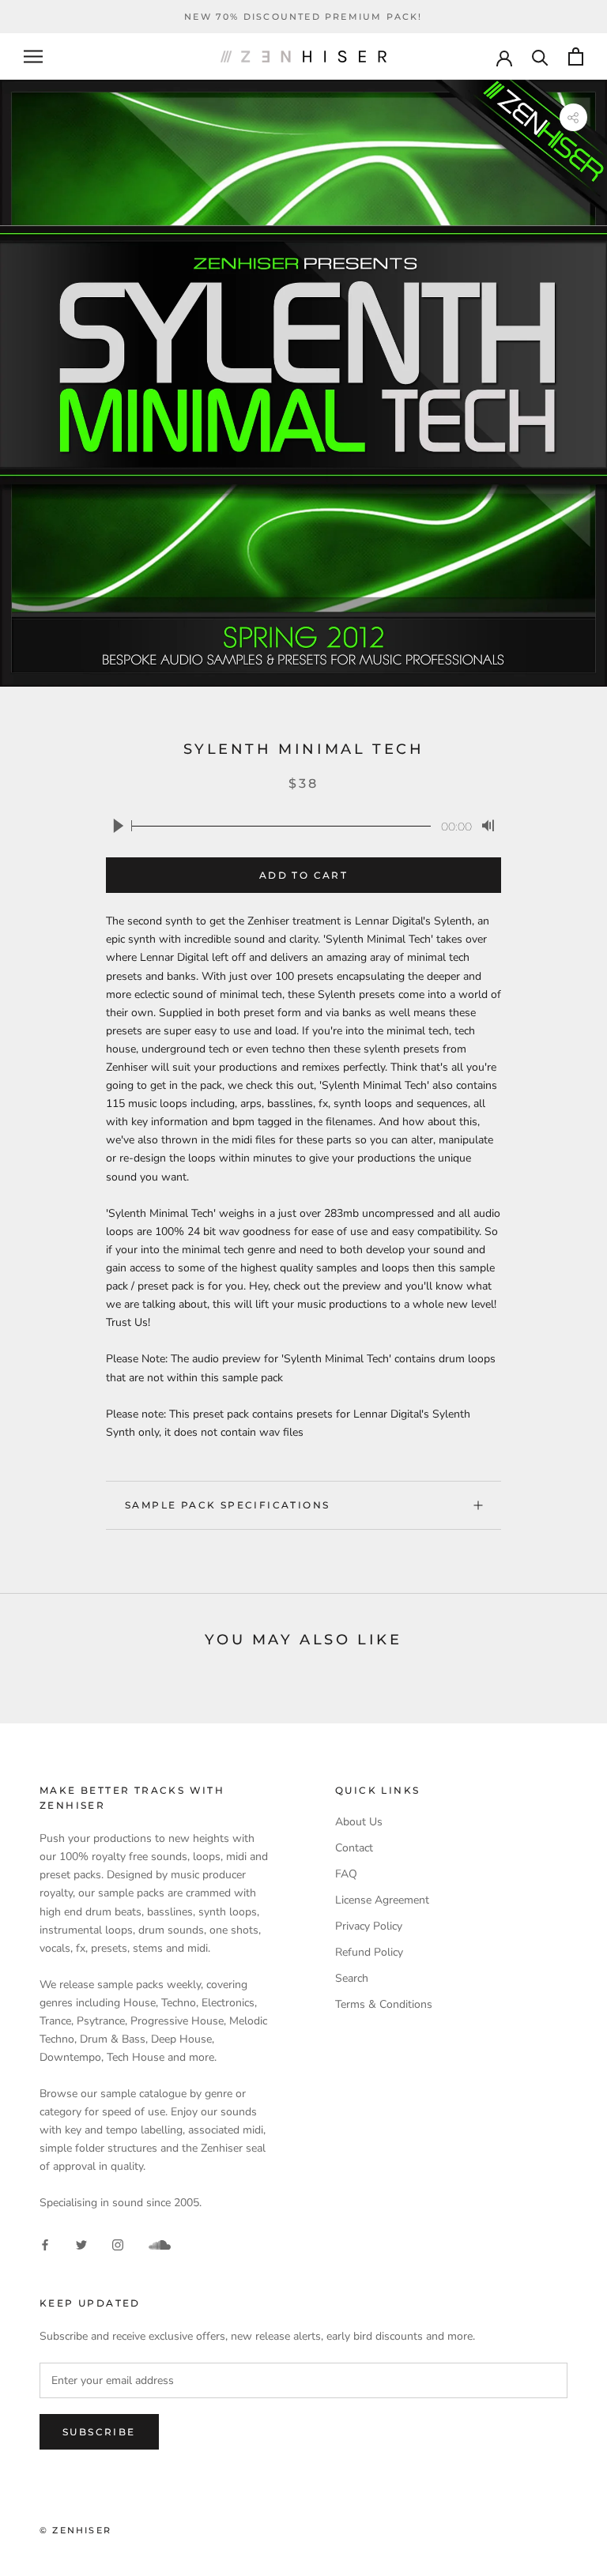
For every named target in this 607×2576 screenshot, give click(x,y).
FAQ (346, 1874)
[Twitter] (81, 2245)
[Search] (540, 56)
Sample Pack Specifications (227, 1505)
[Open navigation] (33, 56)
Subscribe (99, 2432)
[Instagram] (118, 2245)
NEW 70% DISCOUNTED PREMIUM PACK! (303, 17)
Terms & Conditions (384, 2004)
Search (352, 1978)
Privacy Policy (369, 1926)
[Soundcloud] (160, 2245)
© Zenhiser (75, 2530)
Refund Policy (369, 1952)
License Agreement (382, 1900)
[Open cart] (576, 56)
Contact (354, 1848)
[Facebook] (45, 2245)
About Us (359, 1822)
